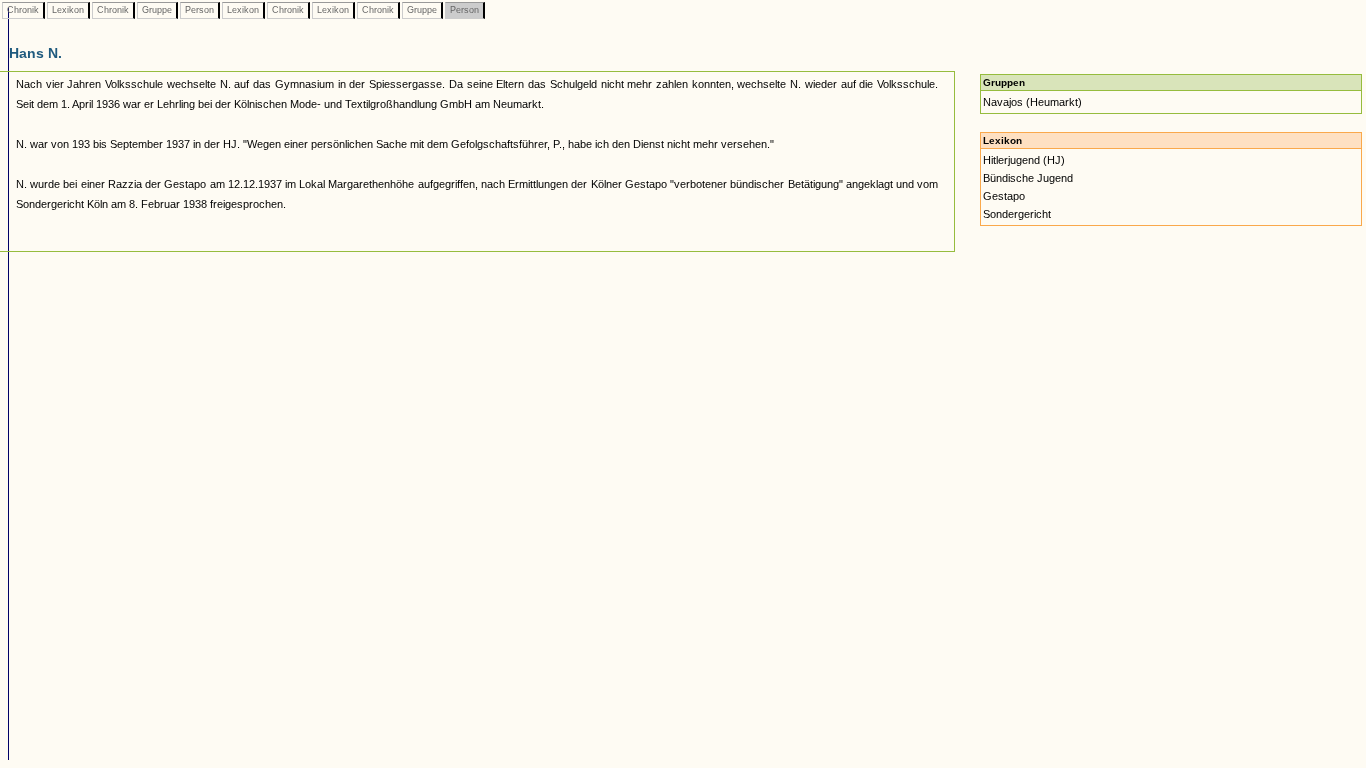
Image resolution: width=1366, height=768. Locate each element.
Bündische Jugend (1028, 178)
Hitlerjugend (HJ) (1024, 160)
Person (199, 10)
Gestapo (1004, 196)
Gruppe (157, 10)
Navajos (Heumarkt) (1032, 102)
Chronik (23, 10)
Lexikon (68, 10)
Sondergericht (1017, 214)
